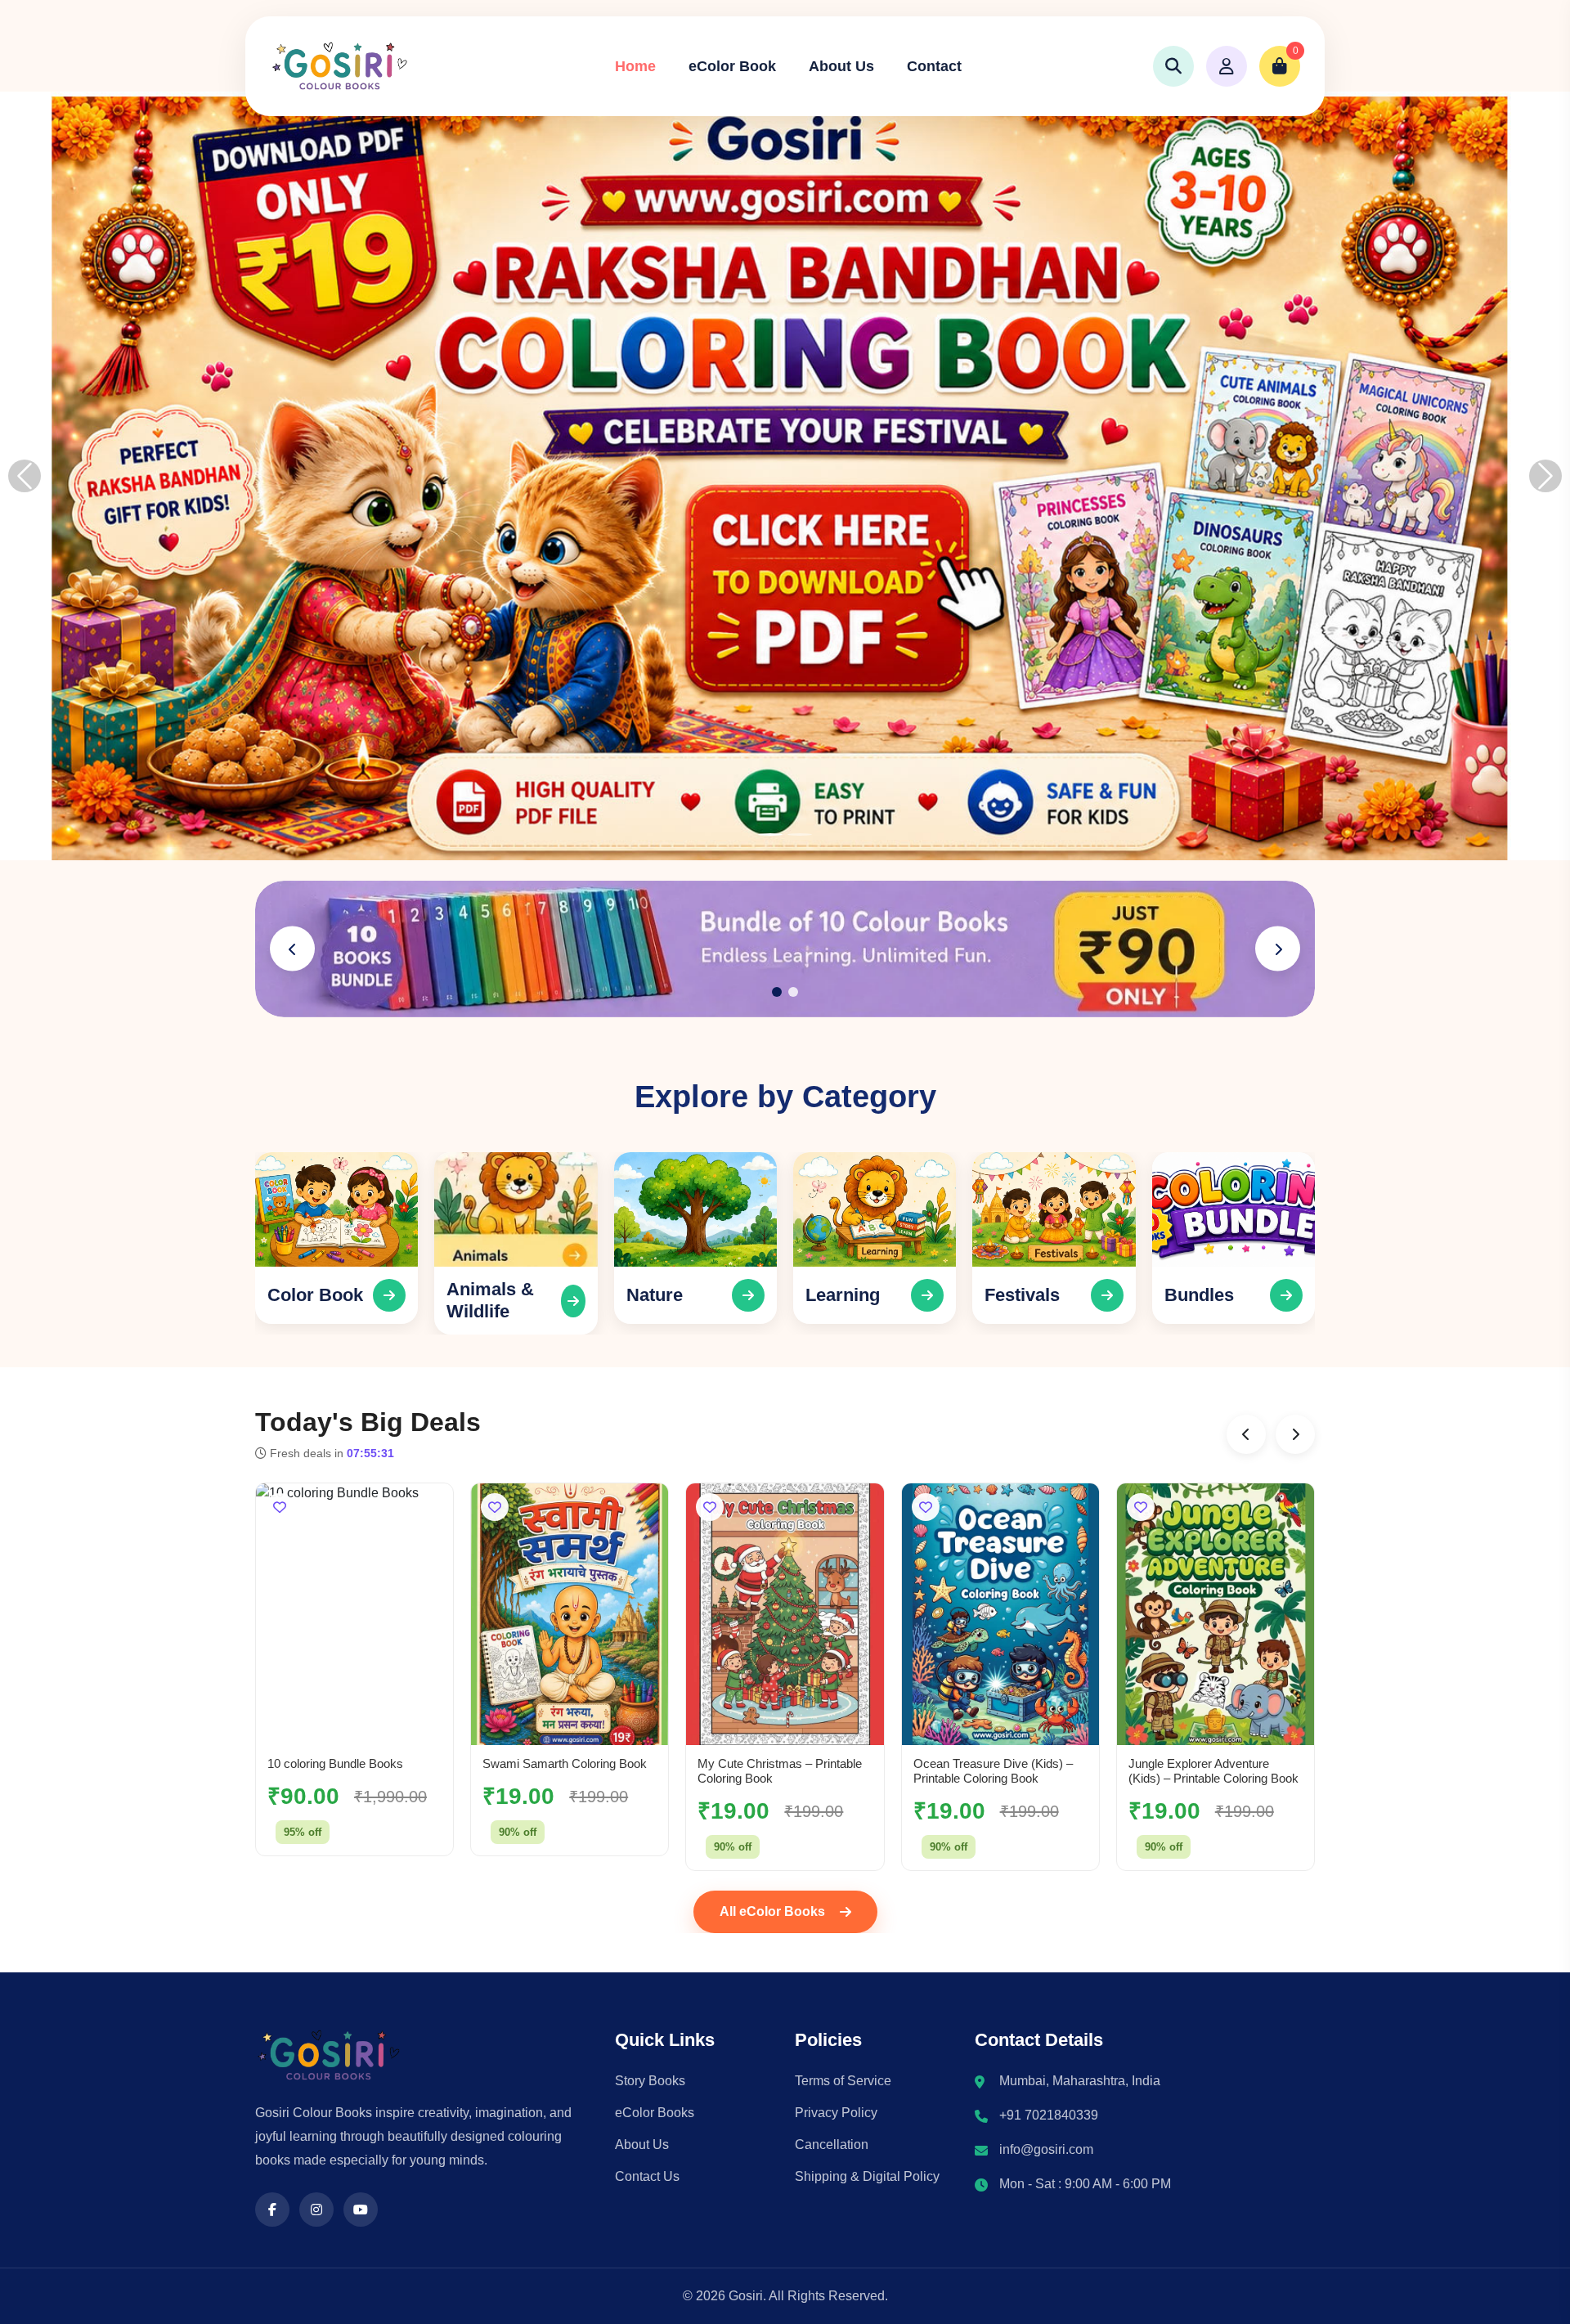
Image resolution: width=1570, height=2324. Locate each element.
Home (635, 66)
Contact (934, 66)
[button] (292, 949)
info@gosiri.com (1046, 2149)
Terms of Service (843, 2081)
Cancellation (832, 2145)
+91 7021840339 (1049, 2115)
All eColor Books (772, 1911)
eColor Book (732, 66)
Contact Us (647, 2176)
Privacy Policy (836, 2113)
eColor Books (655, 2113)
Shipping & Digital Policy (867, 2176)
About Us (841, 66)
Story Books (650, 2081)
